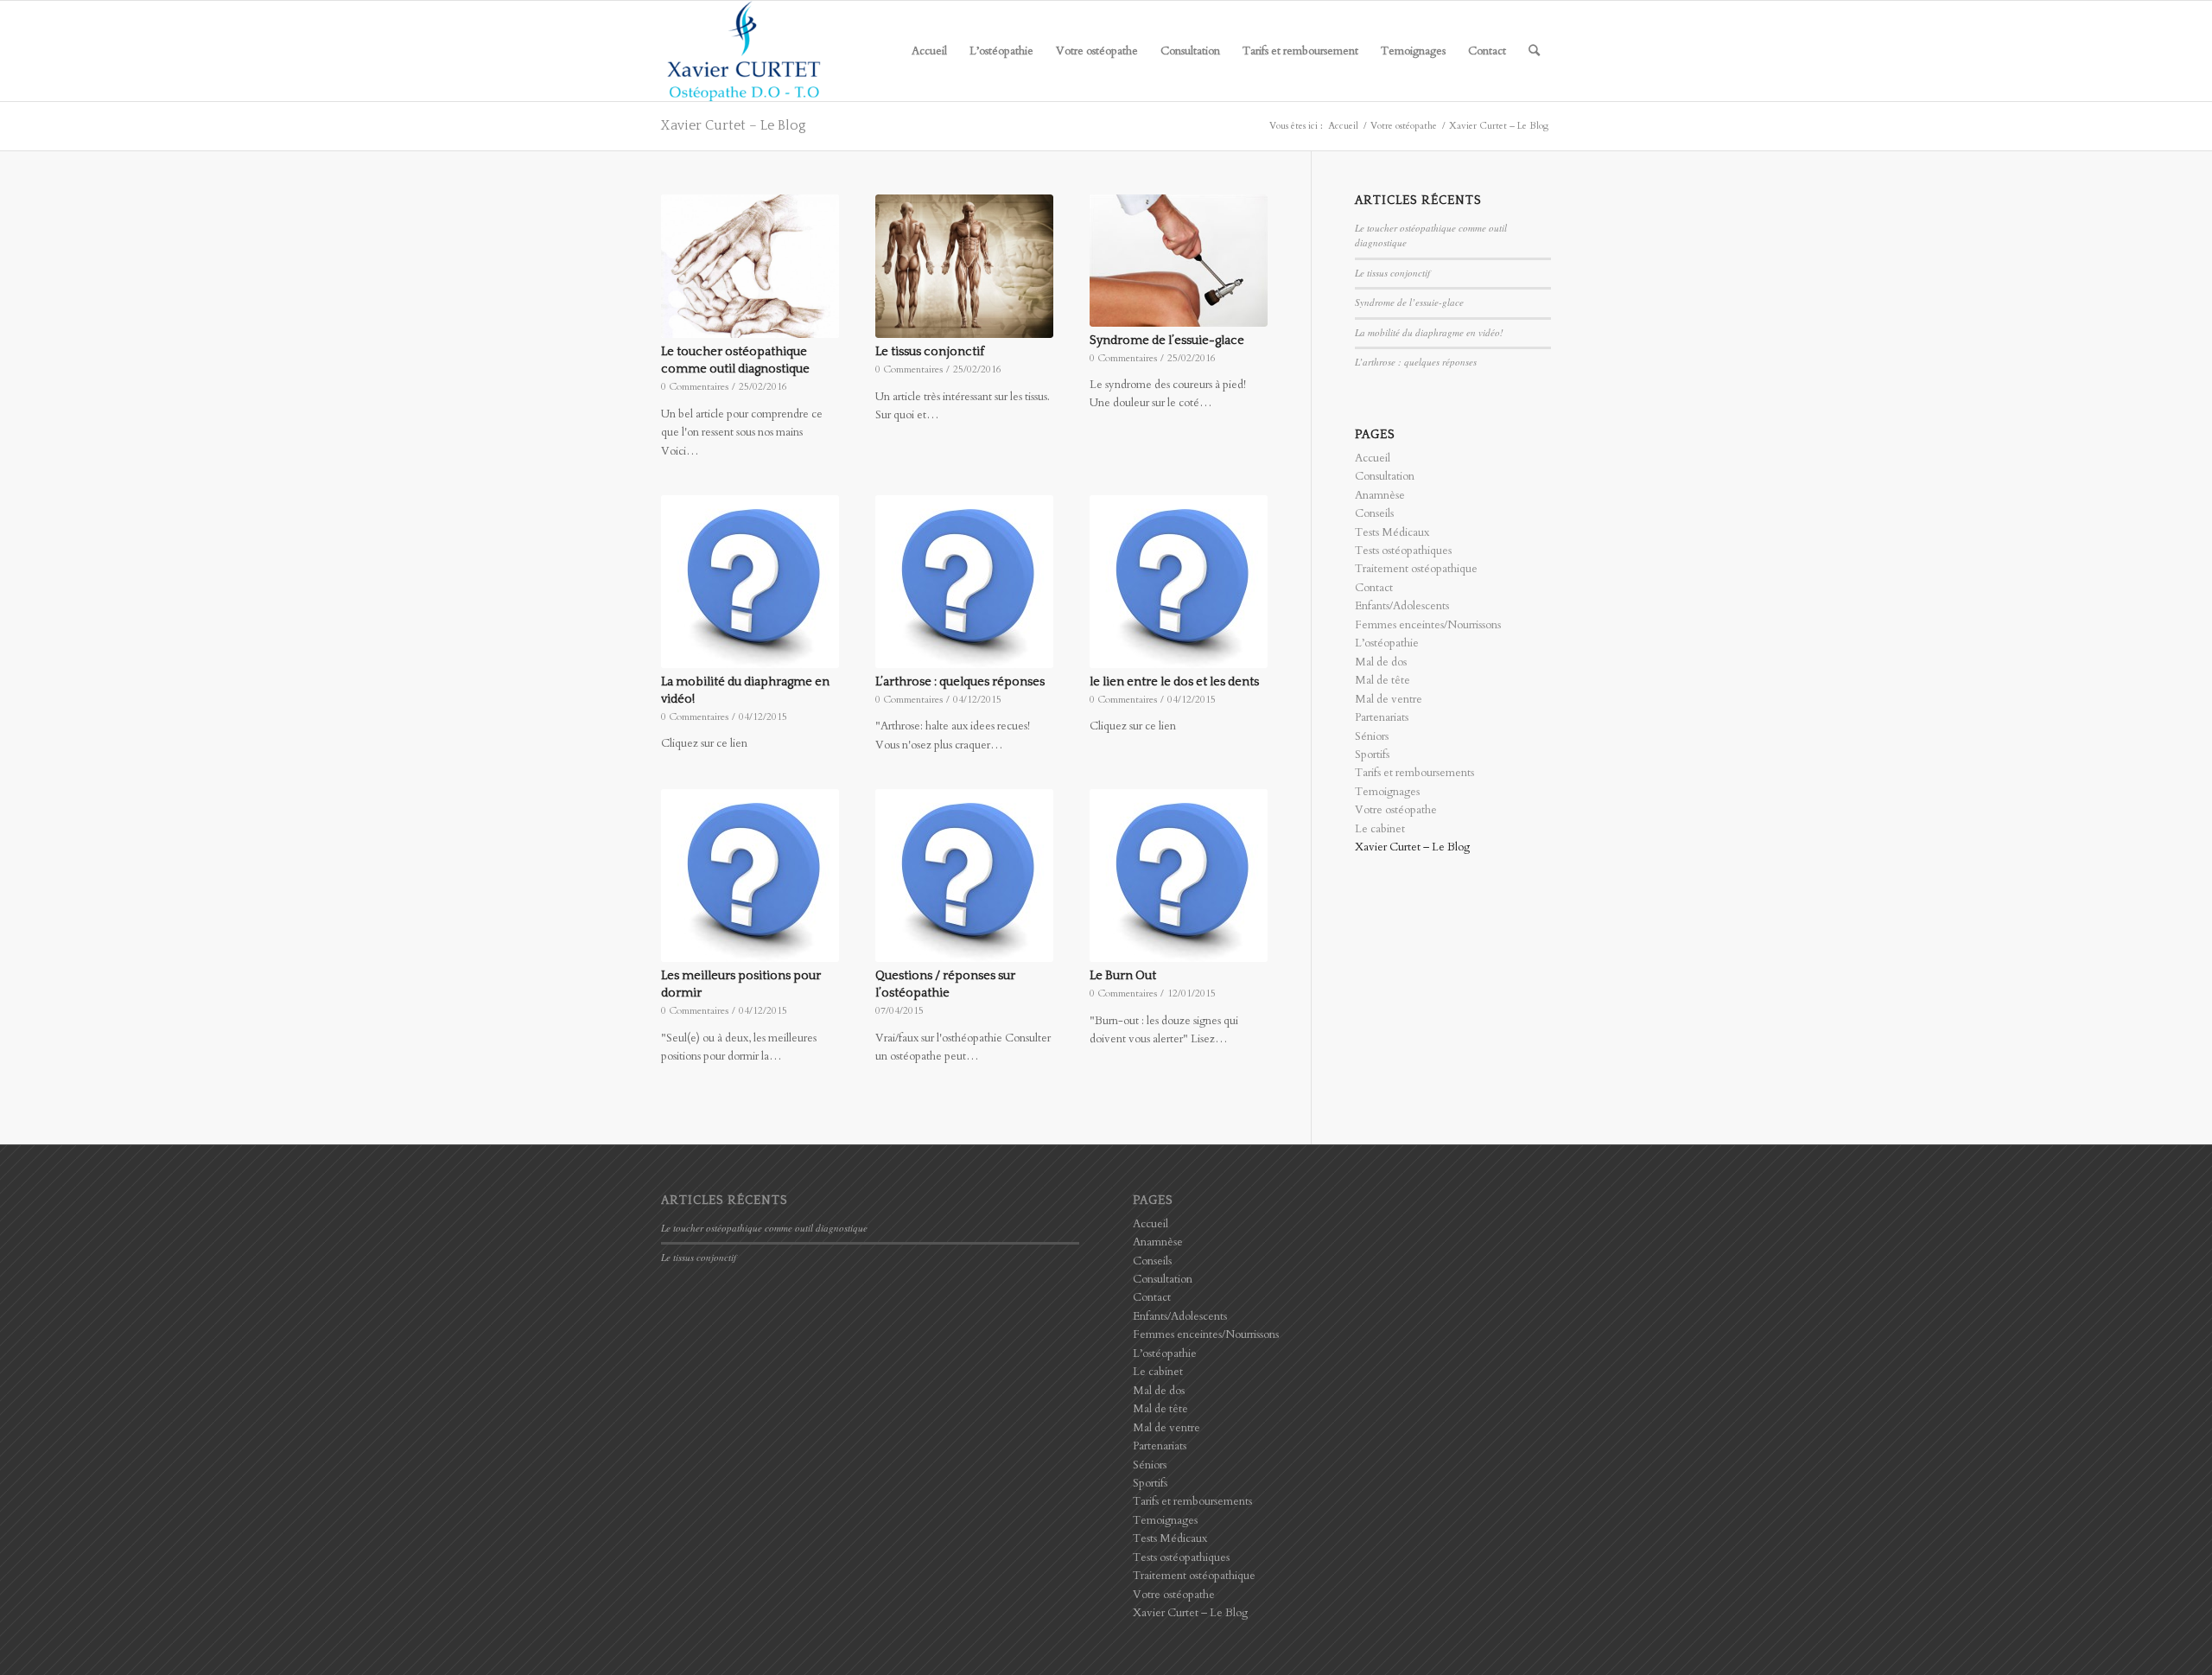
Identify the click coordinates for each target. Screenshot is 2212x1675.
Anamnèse (1380, 495)
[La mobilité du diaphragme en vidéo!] (750, 582)
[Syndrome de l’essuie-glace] (1179, 261)
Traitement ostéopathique (1416, 569)
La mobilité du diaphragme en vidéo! (1429, 332)
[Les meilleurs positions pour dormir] (750, 876)
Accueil (1373, 458)
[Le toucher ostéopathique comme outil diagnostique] (750, 266)
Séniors (1372, 736)
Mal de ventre (1389, 699)
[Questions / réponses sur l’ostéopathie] (964, 876)
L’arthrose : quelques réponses (960, 682)
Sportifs (1372, 755)
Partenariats (1382, 717)
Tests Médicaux (1392, 532)
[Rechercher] (1534, 51)
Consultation (1385, 476)
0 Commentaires (695, 386)
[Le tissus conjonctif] (964, 266)
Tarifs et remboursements (1414, 773)
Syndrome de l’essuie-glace (1167, 341)
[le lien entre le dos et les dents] (1179, 582)
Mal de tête (1382, 680)
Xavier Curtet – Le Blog (734, 125)
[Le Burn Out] (1179, 876)
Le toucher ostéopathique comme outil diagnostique (764, 1228)
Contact (1374, 588)
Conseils (1374, 513)
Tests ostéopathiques (1403, 551)
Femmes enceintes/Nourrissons (1428, 625)
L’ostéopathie (1387, 643)
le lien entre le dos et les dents (1174, 682)
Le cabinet (1380, 829)
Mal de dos (1381, 662)
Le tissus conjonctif (930, 352)
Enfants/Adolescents (1402, 606)
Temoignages (1387, 792)
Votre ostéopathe (1396, 810)
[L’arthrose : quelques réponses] (964, 582)
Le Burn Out (1123, 976)
